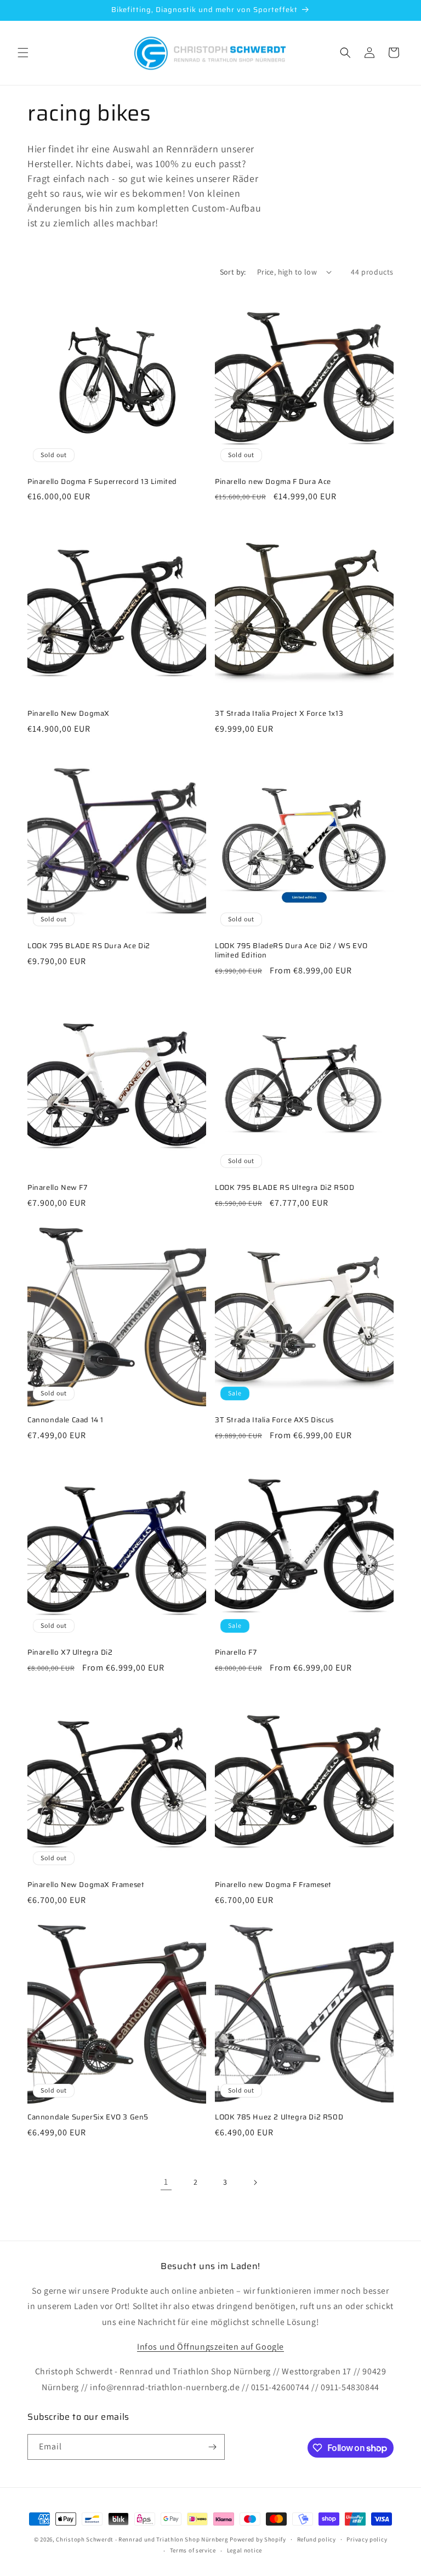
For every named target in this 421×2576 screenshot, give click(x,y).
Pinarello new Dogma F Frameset (273, 1885)
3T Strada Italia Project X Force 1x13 (279, 714)
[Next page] (255, 2182)
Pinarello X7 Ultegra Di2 (70, 1653)
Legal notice (244, 2550)
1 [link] (166, 2182)
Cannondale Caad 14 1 (66, 1420)
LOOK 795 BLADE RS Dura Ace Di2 (89, 946)
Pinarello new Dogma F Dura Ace (273, 482)
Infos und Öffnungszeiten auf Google (210, 2347)
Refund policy (317, 2539)
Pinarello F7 (236, 1653)
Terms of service (193, 2550)
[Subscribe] (212, 2447)
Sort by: (233, 272)
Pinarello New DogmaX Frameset (86, 1885)
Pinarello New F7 (58, 1188)
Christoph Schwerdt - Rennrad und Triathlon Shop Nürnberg (142, 2539)
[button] (23, 53)
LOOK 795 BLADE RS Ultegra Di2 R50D (285, 1188)
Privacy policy (367, 2539)
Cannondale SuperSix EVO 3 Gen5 (88, 2118)
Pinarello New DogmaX (69, 714)
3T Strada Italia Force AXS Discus (274, 1420)
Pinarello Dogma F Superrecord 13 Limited (102, 482)
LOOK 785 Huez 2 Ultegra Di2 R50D (279, 2118)
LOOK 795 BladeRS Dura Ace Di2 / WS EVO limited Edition (291, 951)
